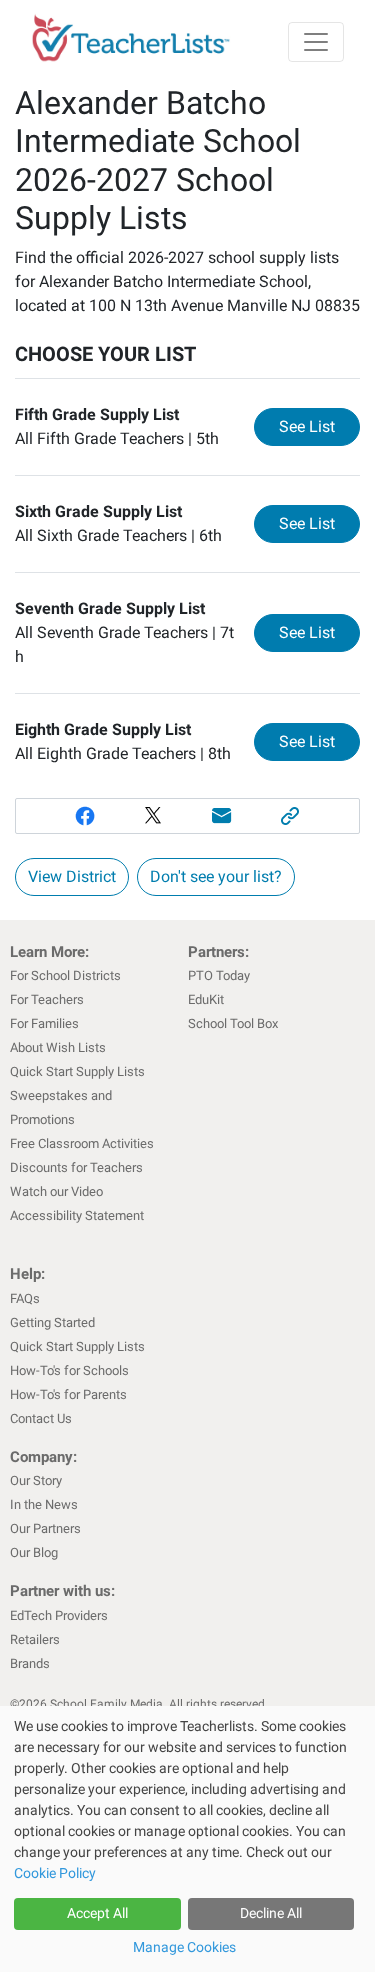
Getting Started (52, 1322)
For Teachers (47, 999)
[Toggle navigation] (316, 42)
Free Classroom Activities (82, 1143)
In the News (44, 1504)
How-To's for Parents (68, 1394)
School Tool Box (233, 1023)
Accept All (97, 1913)
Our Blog (34, 1552)
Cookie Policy (55, 1873)
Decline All (271, 1913)
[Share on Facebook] (84, 816)
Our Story (36, 1480)
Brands (30, 1663)
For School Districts (65, 975)
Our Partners (45, 1528)
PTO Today (219, 975)
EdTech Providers (59, 1615)
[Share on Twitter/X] (153, 816)
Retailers (35, 1639)
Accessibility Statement (77, 1215)
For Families (44, 1023)
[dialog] (187, 1839)
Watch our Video (56, 1191)
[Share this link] (290, 816)
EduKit (206, 999)
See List (319, 426)
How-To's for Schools (69, 1370)
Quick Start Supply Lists (77, 1071)
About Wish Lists (58, 1047)
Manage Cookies (184, 1947)
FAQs (25, 1298)
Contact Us (41, 1418)
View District (72, 876)
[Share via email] (222, 816)
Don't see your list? (216, 876)
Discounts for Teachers (76, 1167)
